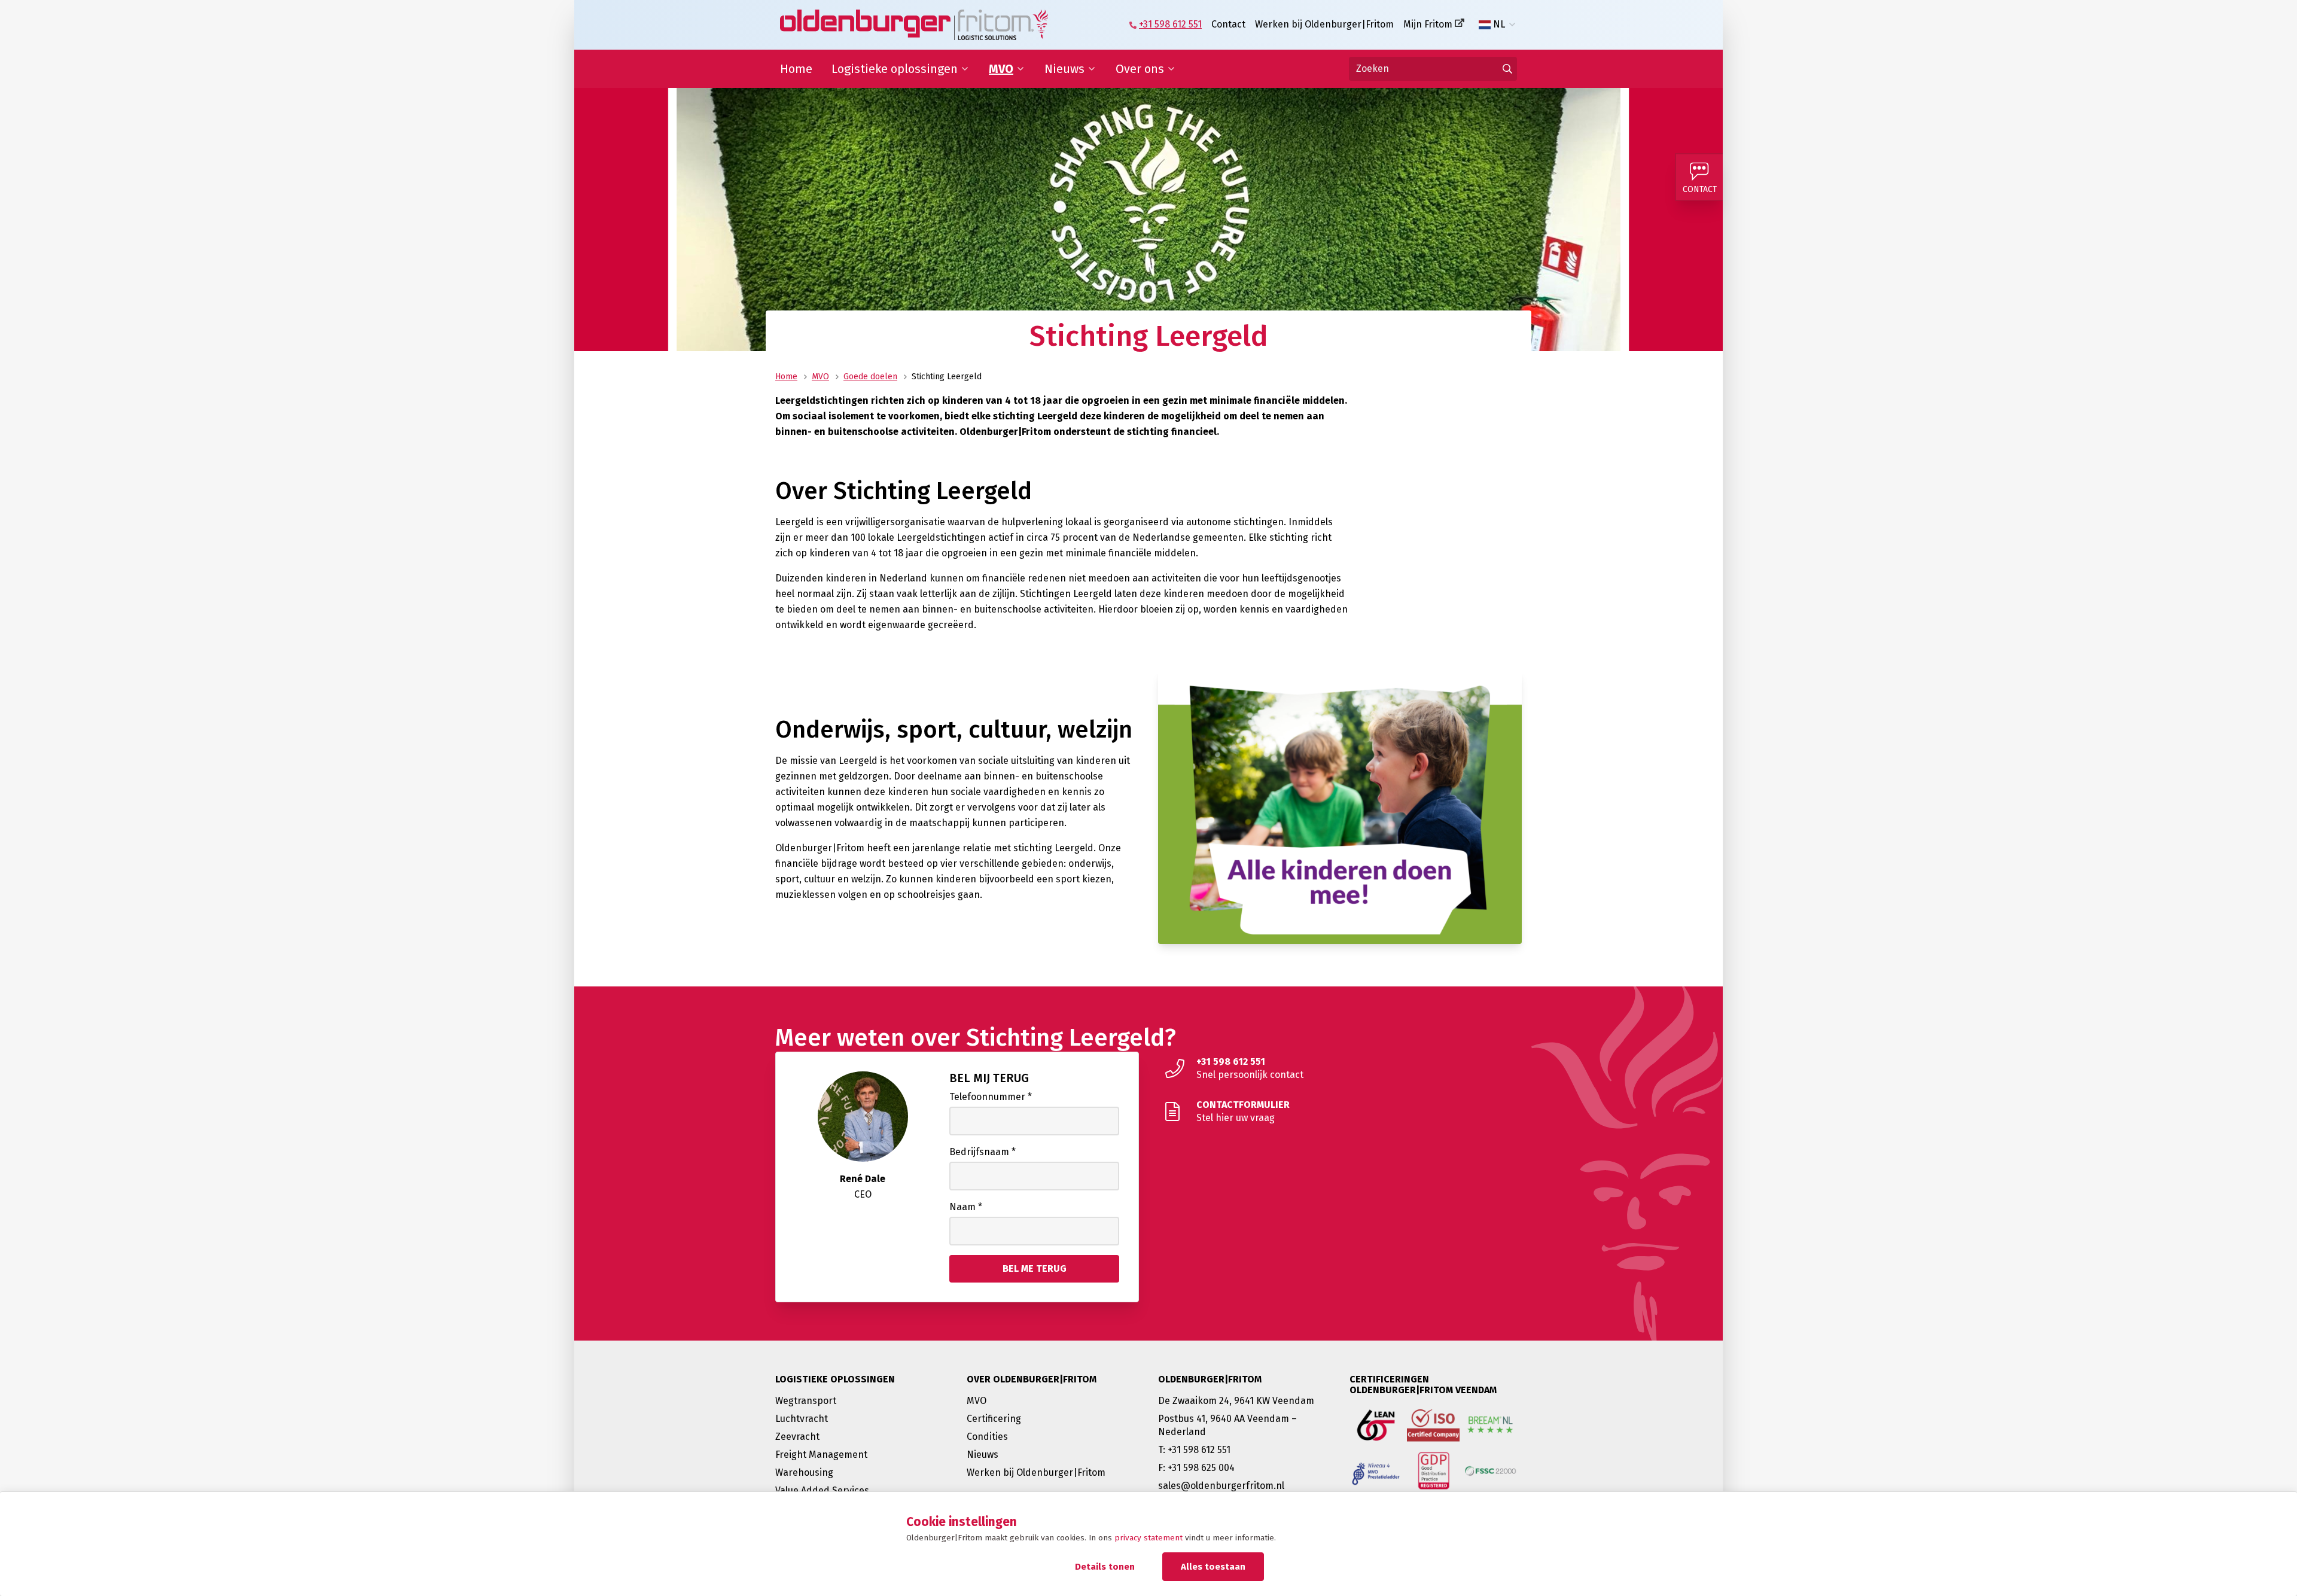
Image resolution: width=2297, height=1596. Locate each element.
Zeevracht (797, 1437)
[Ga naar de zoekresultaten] (1507, 69)
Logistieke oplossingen (895, 69)
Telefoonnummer (991, 1097)
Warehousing (804, 1472)
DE (1499, 44)
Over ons (1140, 69)
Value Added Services (822, 1490)
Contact (1228, 24)
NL (1499, 25)
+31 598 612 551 (1170, 24)
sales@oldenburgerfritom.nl (1221, 1486)
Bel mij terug (989, 1078)
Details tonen (1105, 1567)
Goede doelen (870, 377)
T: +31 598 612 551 (1194, 1450)
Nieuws (1064, 69)
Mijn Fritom (1428, 24)
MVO (1001, 69)
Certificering (994, 1419)
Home (796, 69)
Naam (966, 1207)
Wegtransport (806, 1401)
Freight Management (821, 1455)
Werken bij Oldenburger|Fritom (1324, 24)
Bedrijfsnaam (983, 1152)
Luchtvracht (802, 1419)
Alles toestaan (1213, 1567)
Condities (987, 1437)
